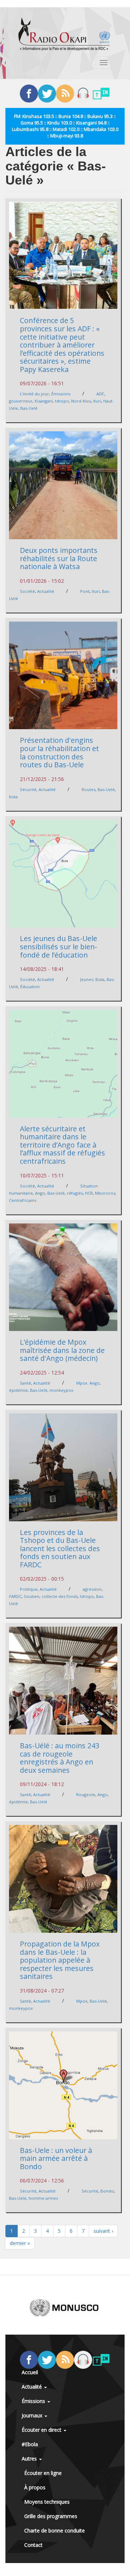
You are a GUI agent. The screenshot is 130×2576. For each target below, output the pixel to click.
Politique (29, 1589)
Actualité (46, 591)
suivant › (103, 2231)
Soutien (32, 1596)
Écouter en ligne (43, 2473)
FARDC (15, 1596)
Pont (85, 591)
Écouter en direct (42, 2430)
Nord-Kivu (81, 401)
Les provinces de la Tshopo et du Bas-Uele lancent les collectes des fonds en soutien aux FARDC (60, 1548)
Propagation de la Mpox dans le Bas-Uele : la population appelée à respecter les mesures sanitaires (60, 1960)
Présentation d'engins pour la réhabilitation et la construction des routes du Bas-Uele (59, 752)
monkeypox (61, 1390)
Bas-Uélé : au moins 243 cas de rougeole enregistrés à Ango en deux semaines (60, 1758)
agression (92, 1589)
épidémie (18, 1390)
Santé (25, 1383)
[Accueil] (64, 34)
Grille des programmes (51, 2516)
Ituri (97, 401)
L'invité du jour (34, 394)
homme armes (43, 2198)
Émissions (61, 394)
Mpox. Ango (88, 1383)
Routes (88, 789)
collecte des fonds (60, 1596)
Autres (30, 2459)
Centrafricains (23, 1200)
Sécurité (28, 789)
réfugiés (75, 1193)
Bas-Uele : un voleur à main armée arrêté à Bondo (56, 2158)
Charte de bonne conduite (55, 2530)
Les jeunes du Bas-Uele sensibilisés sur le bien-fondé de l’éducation (58, 946)
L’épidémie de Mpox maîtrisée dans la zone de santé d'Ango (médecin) (62, 1350)
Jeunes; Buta (92, 979)
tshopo (62, 401)
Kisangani (44, 401)
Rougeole (86, 1794)
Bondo (107, 2191)
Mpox (82, 2001)
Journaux (33, 2415)
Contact (33, 2545)
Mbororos (105, 1193)
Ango (40, 1193)
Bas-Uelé (29, 408)
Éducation (30, 987)
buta (13, 797)
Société (27, 591)
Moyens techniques (47, 2502)
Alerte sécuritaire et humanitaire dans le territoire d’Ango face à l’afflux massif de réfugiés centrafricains (62, 1145)
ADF (100, 394)
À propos (35, 2487)
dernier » (20, 2243)
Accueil (30, 2372)
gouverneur (21, 401)
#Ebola (30, 2444)
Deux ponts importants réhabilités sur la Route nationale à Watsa (59, 558)
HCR (89, 1193)
